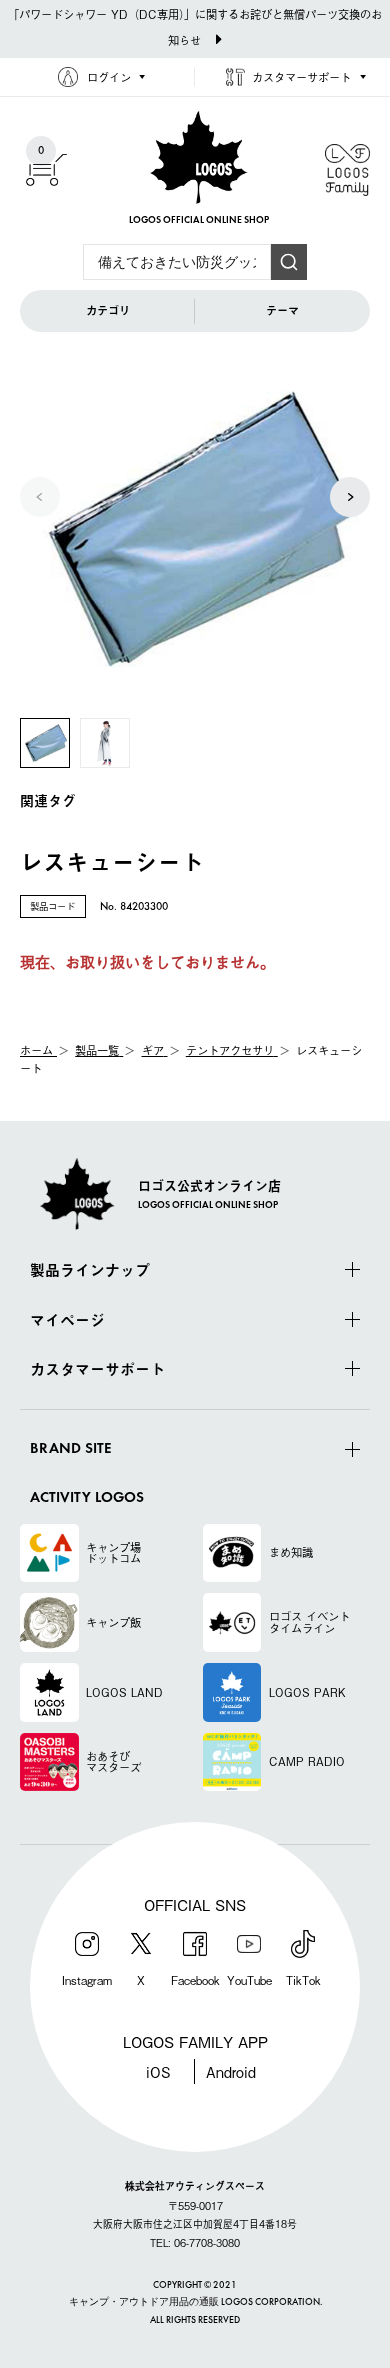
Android (231, 2071)
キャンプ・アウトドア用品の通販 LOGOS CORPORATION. (195, 2303)
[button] (350, 497)
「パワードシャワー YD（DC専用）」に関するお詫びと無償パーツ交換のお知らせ (195, 27)
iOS (158, 2071)
